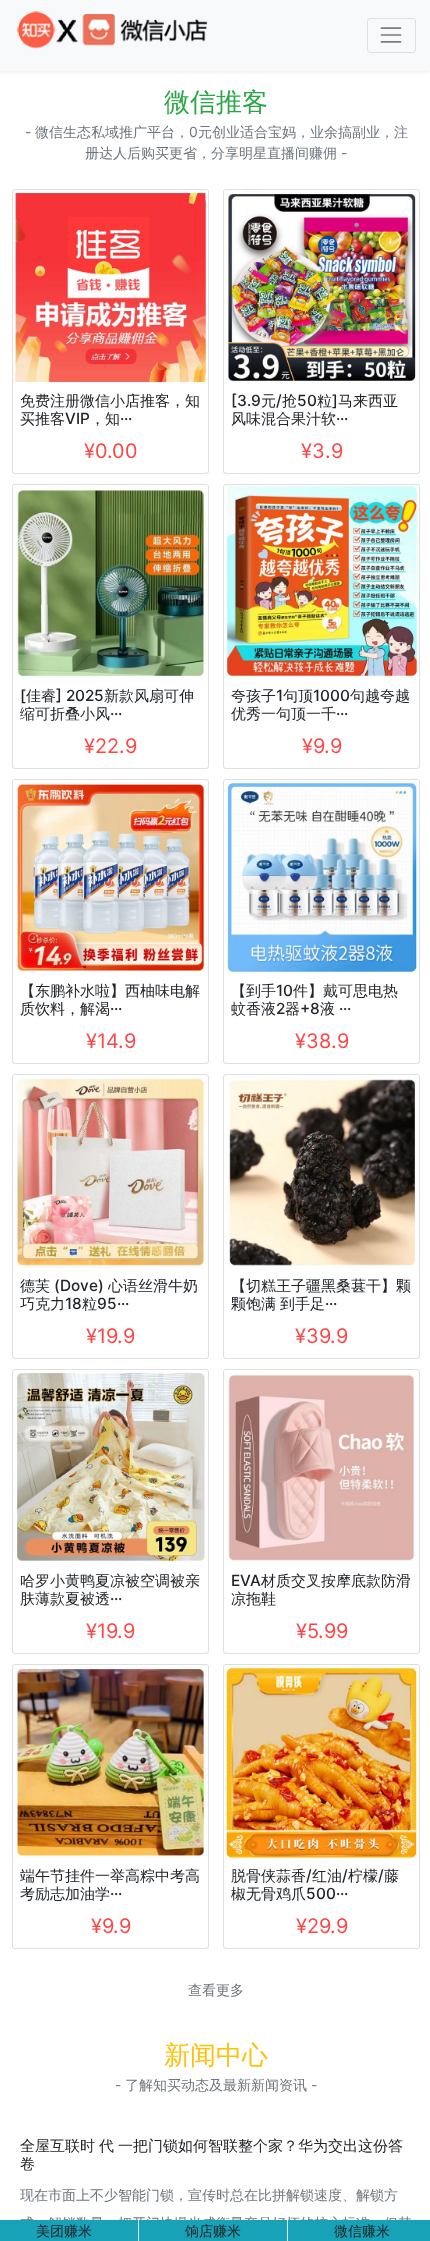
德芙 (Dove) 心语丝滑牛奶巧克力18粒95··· (109, 1294)
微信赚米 (362, 2230)
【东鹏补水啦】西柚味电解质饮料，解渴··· (110, 999)
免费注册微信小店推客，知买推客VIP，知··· (110, 409)
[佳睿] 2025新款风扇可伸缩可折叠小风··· (107, 704)
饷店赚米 (213, 2230)
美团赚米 (64, 2230)
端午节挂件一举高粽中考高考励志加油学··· (110, 1884)
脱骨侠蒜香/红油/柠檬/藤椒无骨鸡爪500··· (315, 1884)
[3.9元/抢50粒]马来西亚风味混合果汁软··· (314, 409)
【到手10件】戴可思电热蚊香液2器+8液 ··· (314, 999)
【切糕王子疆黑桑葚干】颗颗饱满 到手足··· (321, 1294)
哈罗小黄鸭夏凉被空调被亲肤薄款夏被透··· (110, 1589)
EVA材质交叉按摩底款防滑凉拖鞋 (321, 1589)
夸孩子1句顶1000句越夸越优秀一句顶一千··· (320, 704)
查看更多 (216, 1989)
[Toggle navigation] (391, 35)
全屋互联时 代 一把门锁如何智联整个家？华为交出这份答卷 (211, 2154)
